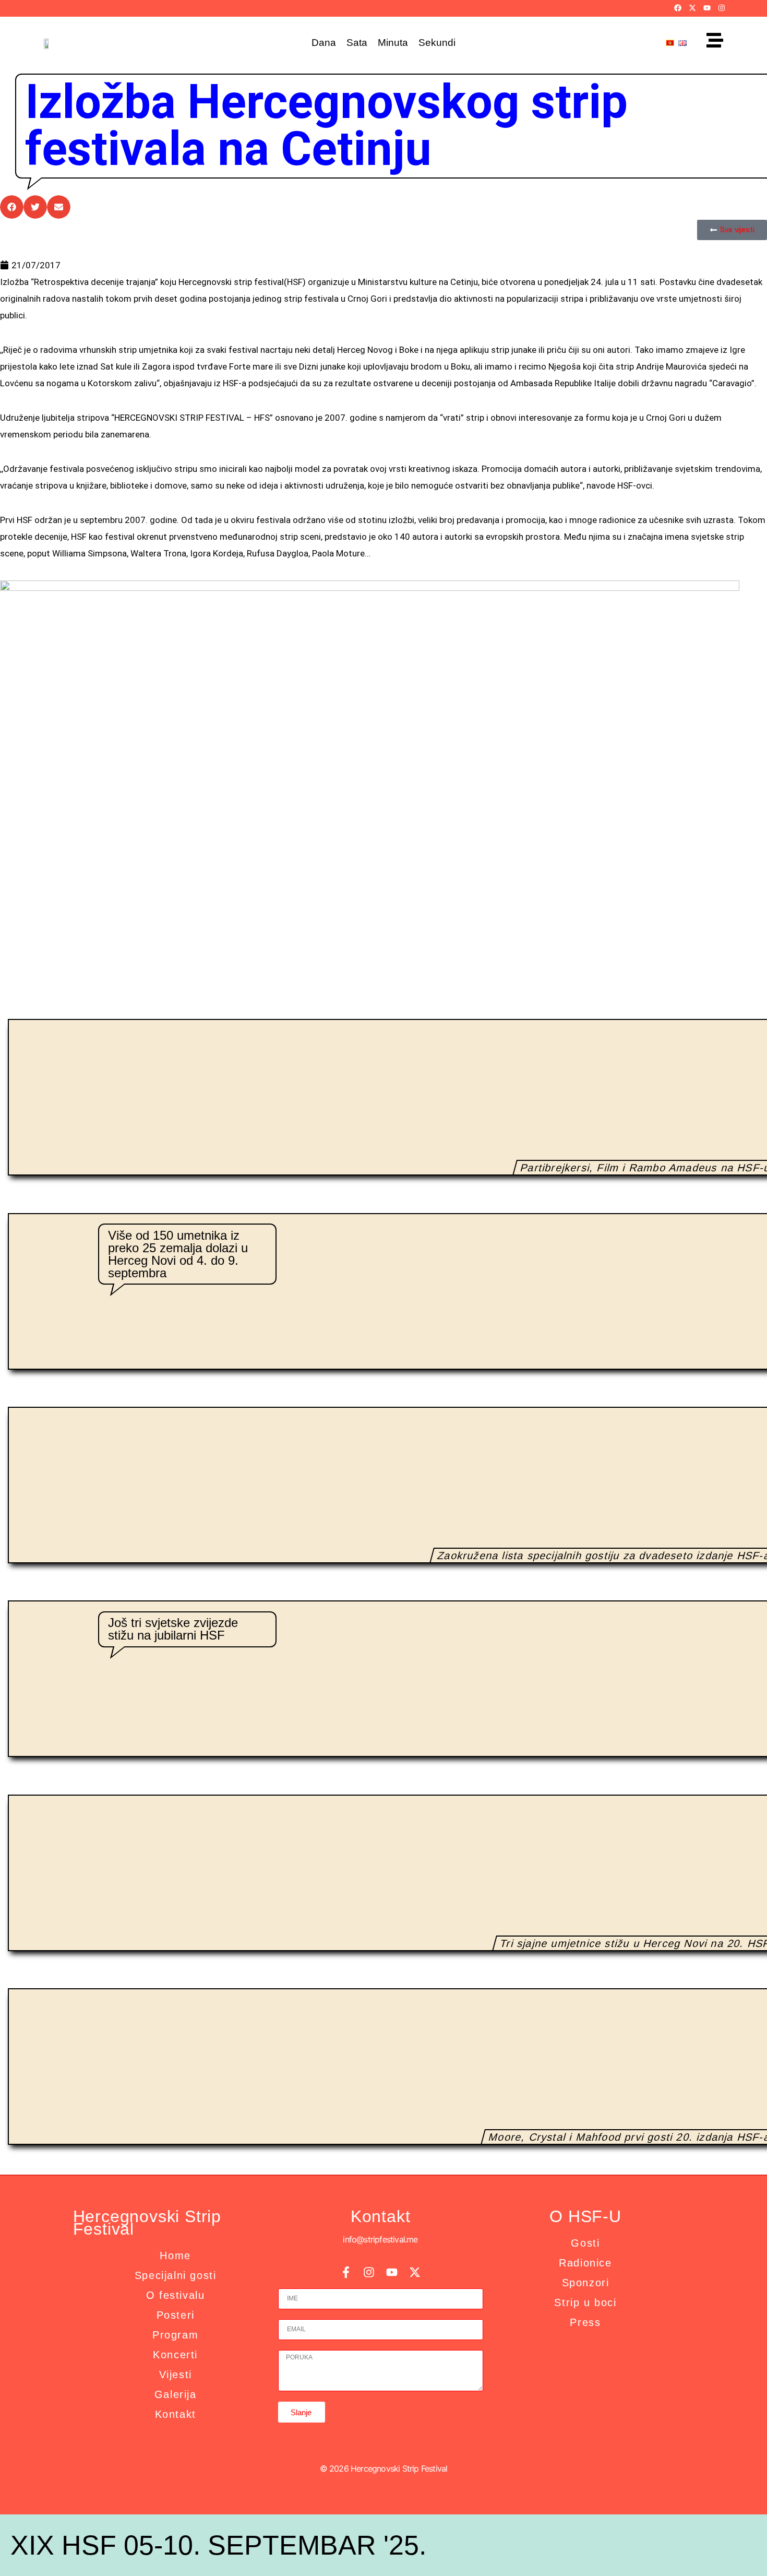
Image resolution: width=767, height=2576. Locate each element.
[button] (12, 207)
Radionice (585, 2263)
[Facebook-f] (346, 2272)
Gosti (585, 2243)
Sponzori (586, 2283)
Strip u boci (585, 2302)
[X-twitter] (692, 8)
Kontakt (176, 2414)
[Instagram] (722, 8)
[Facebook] (678, 8)
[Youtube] (707, 8)
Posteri (176, 2315)
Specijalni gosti (176, 2275)
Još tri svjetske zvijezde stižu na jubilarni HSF (173, 1629)
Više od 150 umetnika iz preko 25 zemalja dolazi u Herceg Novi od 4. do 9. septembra (178, 1254)
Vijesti (176, 2375)
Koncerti (175, 2355)
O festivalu (176, 2295)
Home (175, 2256)
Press (585, 2322)
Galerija (176, 2394)
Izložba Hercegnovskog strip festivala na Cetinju (326, 126)
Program (175, 2335)
